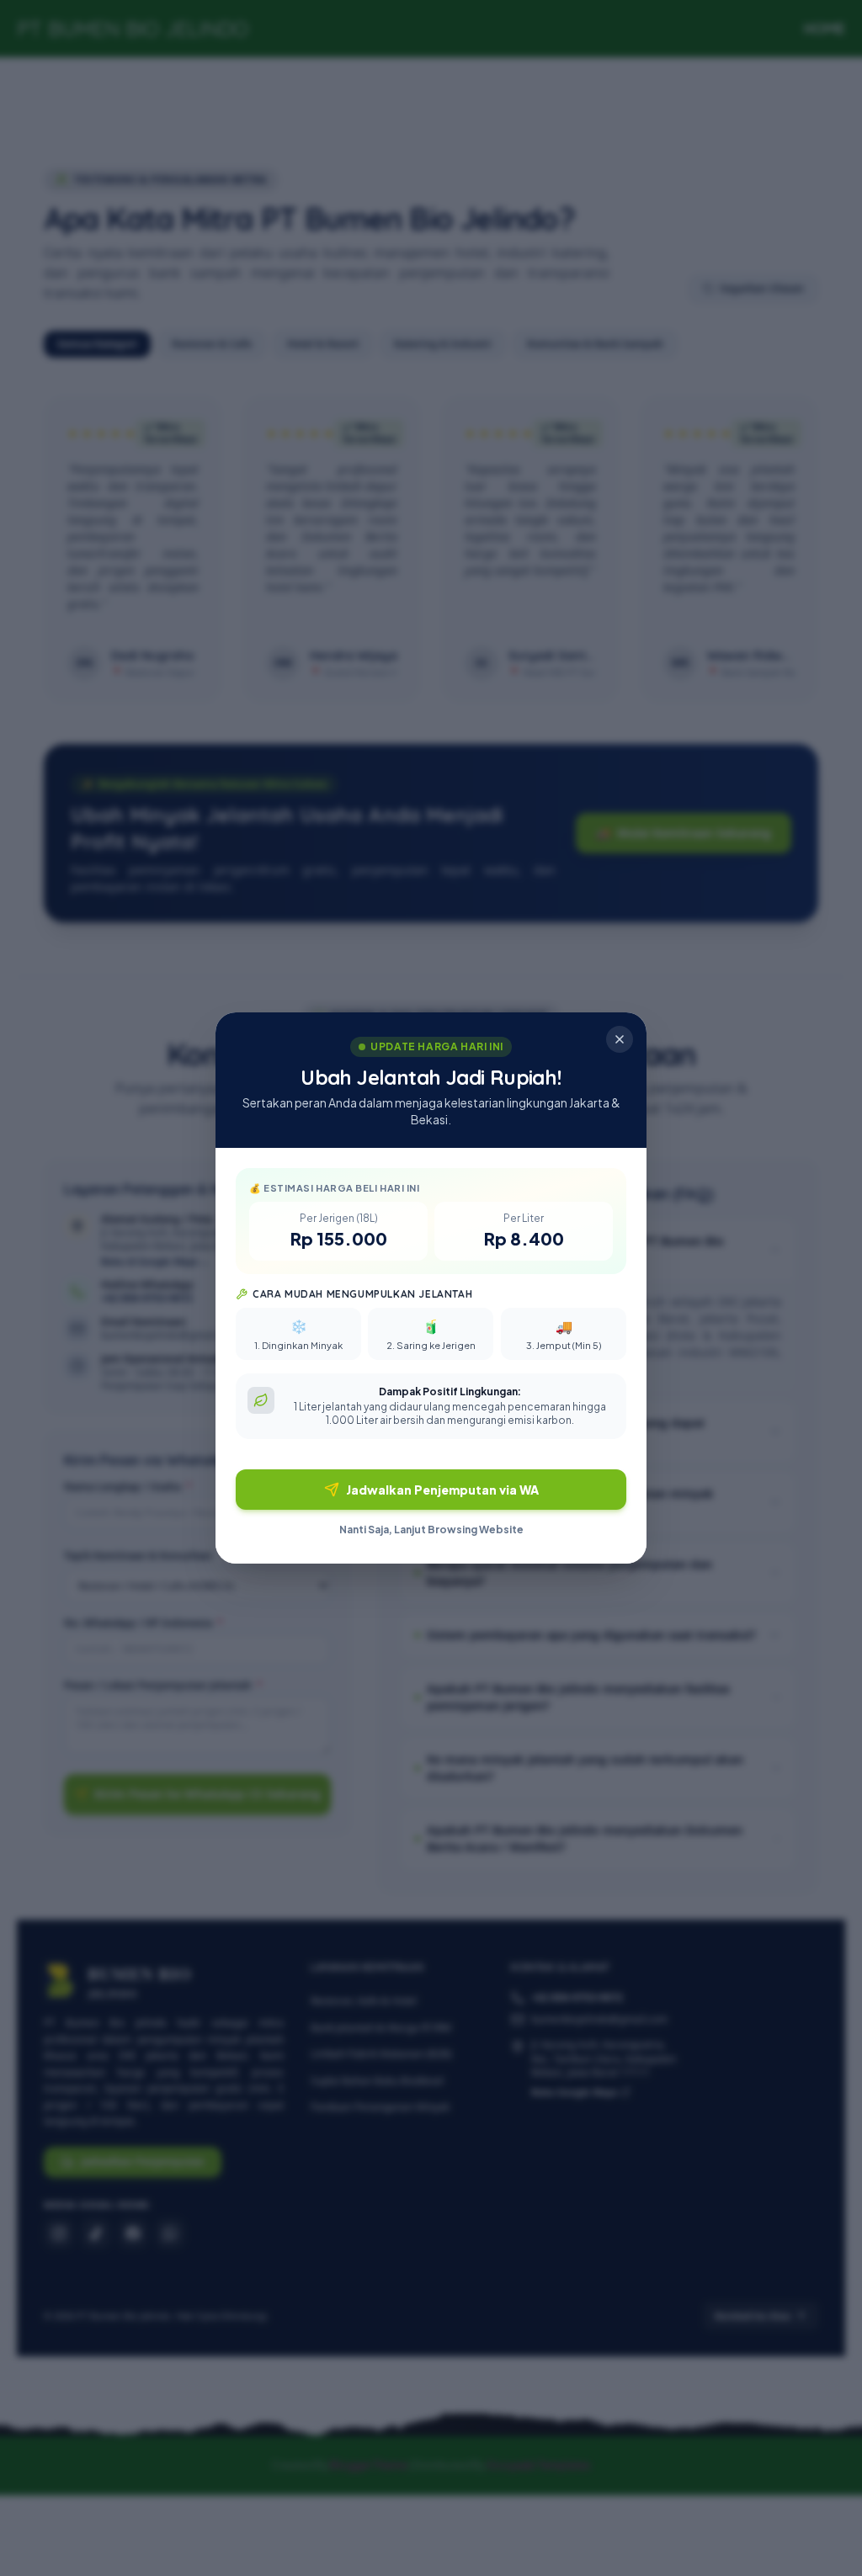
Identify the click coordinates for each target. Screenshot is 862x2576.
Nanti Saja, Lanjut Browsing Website (431, 1530)
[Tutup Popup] (620, 1039)
